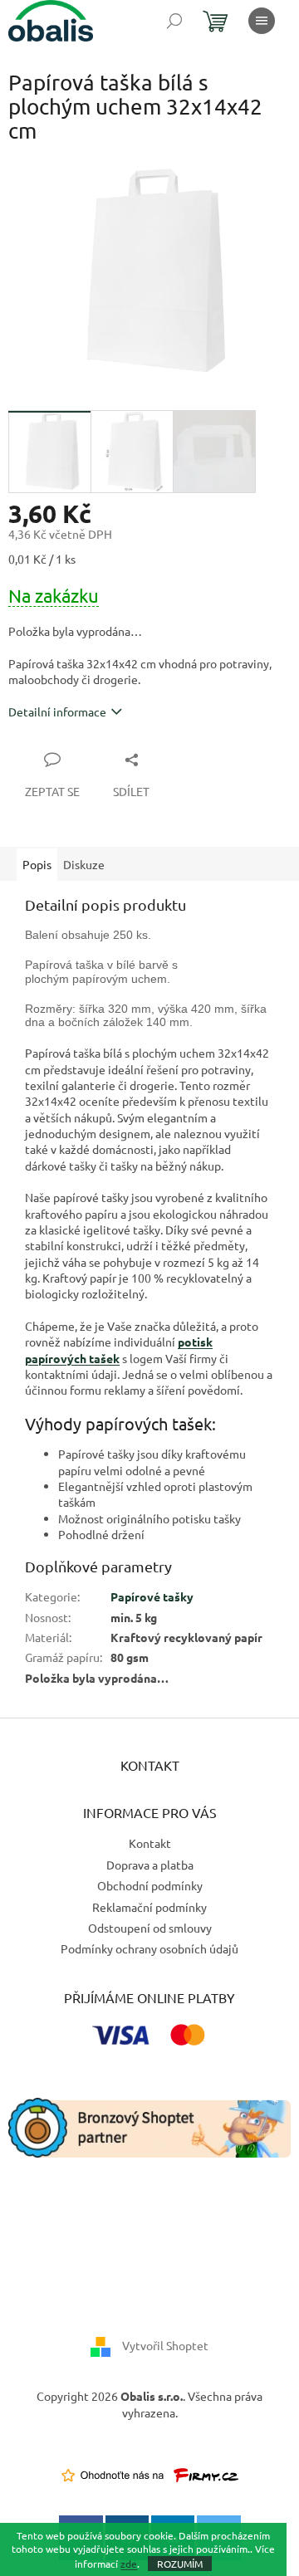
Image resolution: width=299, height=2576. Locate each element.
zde (129, 2564)
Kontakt (150, 1843)
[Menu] (262, 21)
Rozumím (180, 2564)
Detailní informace (57, 711)
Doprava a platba (150, 1865)
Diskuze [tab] (84, 864)
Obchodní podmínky (150, 1885)
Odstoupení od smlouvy (150, 1928)
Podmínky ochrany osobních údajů (149, 1948)
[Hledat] (174, 21)
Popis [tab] (37, 864)
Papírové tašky (152, 1596)
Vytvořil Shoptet (165, 2345)
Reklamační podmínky (149, 1907)
